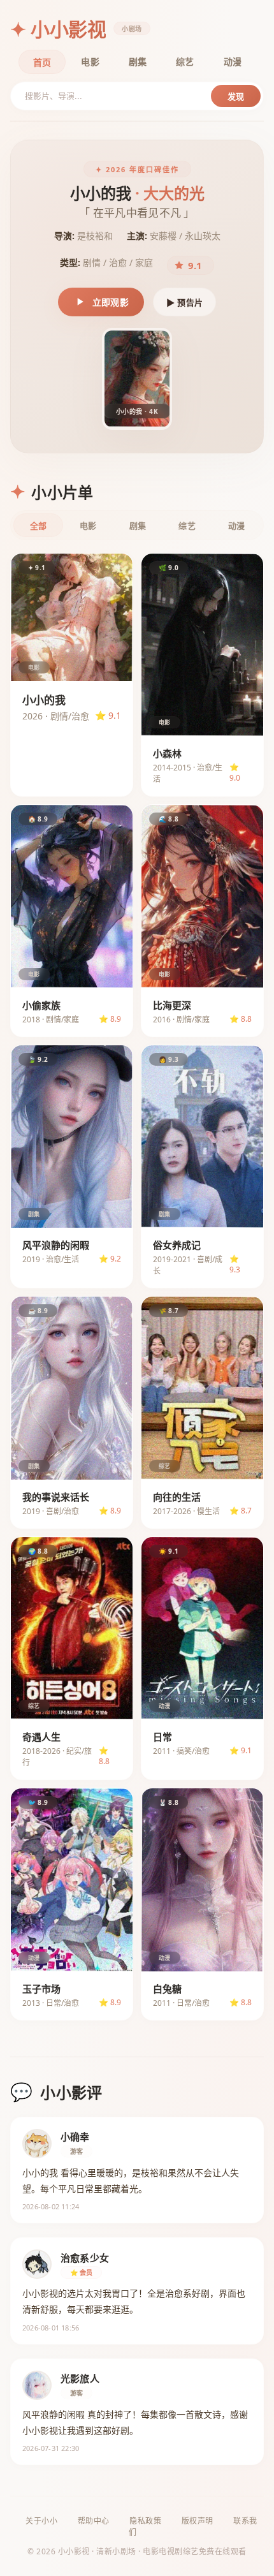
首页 (42, 62)
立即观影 (111, 302)
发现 (236, 97)
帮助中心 (94, 2521)
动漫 (233, 62)
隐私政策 (145, 2521)
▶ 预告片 (184, 303)
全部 (38, 526)
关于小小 (41, 2521)
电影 (90, 62)
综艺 (185, 62)
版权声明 (198, 2521)
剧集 (138, 62)
